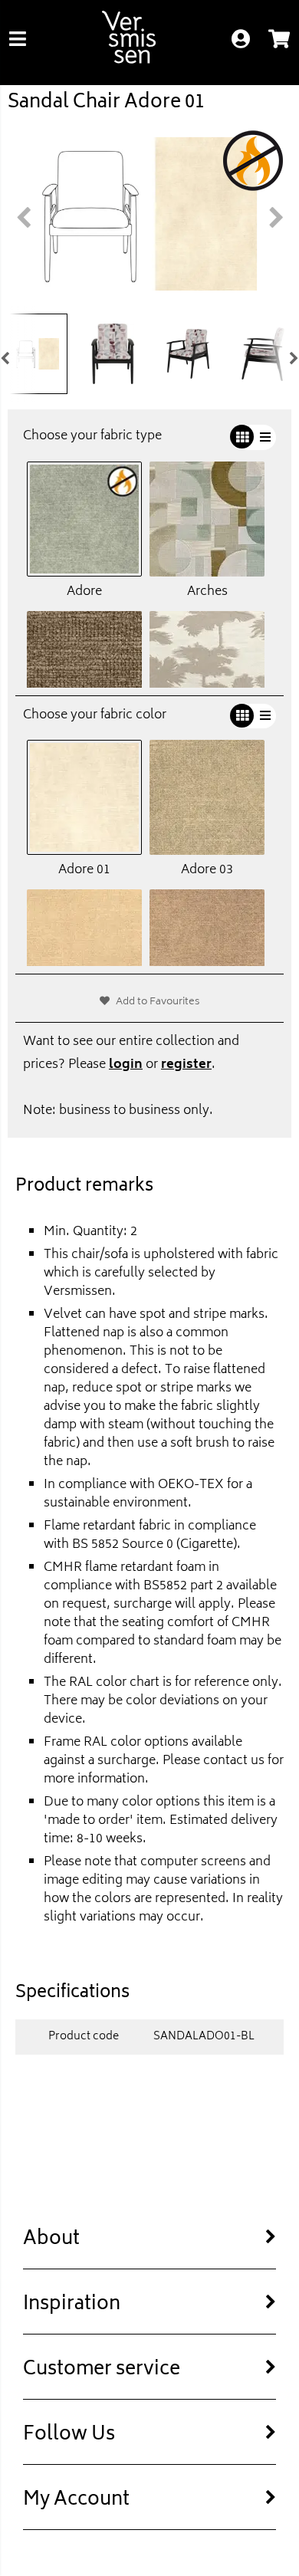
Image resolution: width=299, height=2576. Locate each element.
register (186, 1065)
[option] (149, 214)
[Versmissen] (129, 61)
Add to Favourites (158, 1002)
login (126, 1065)
